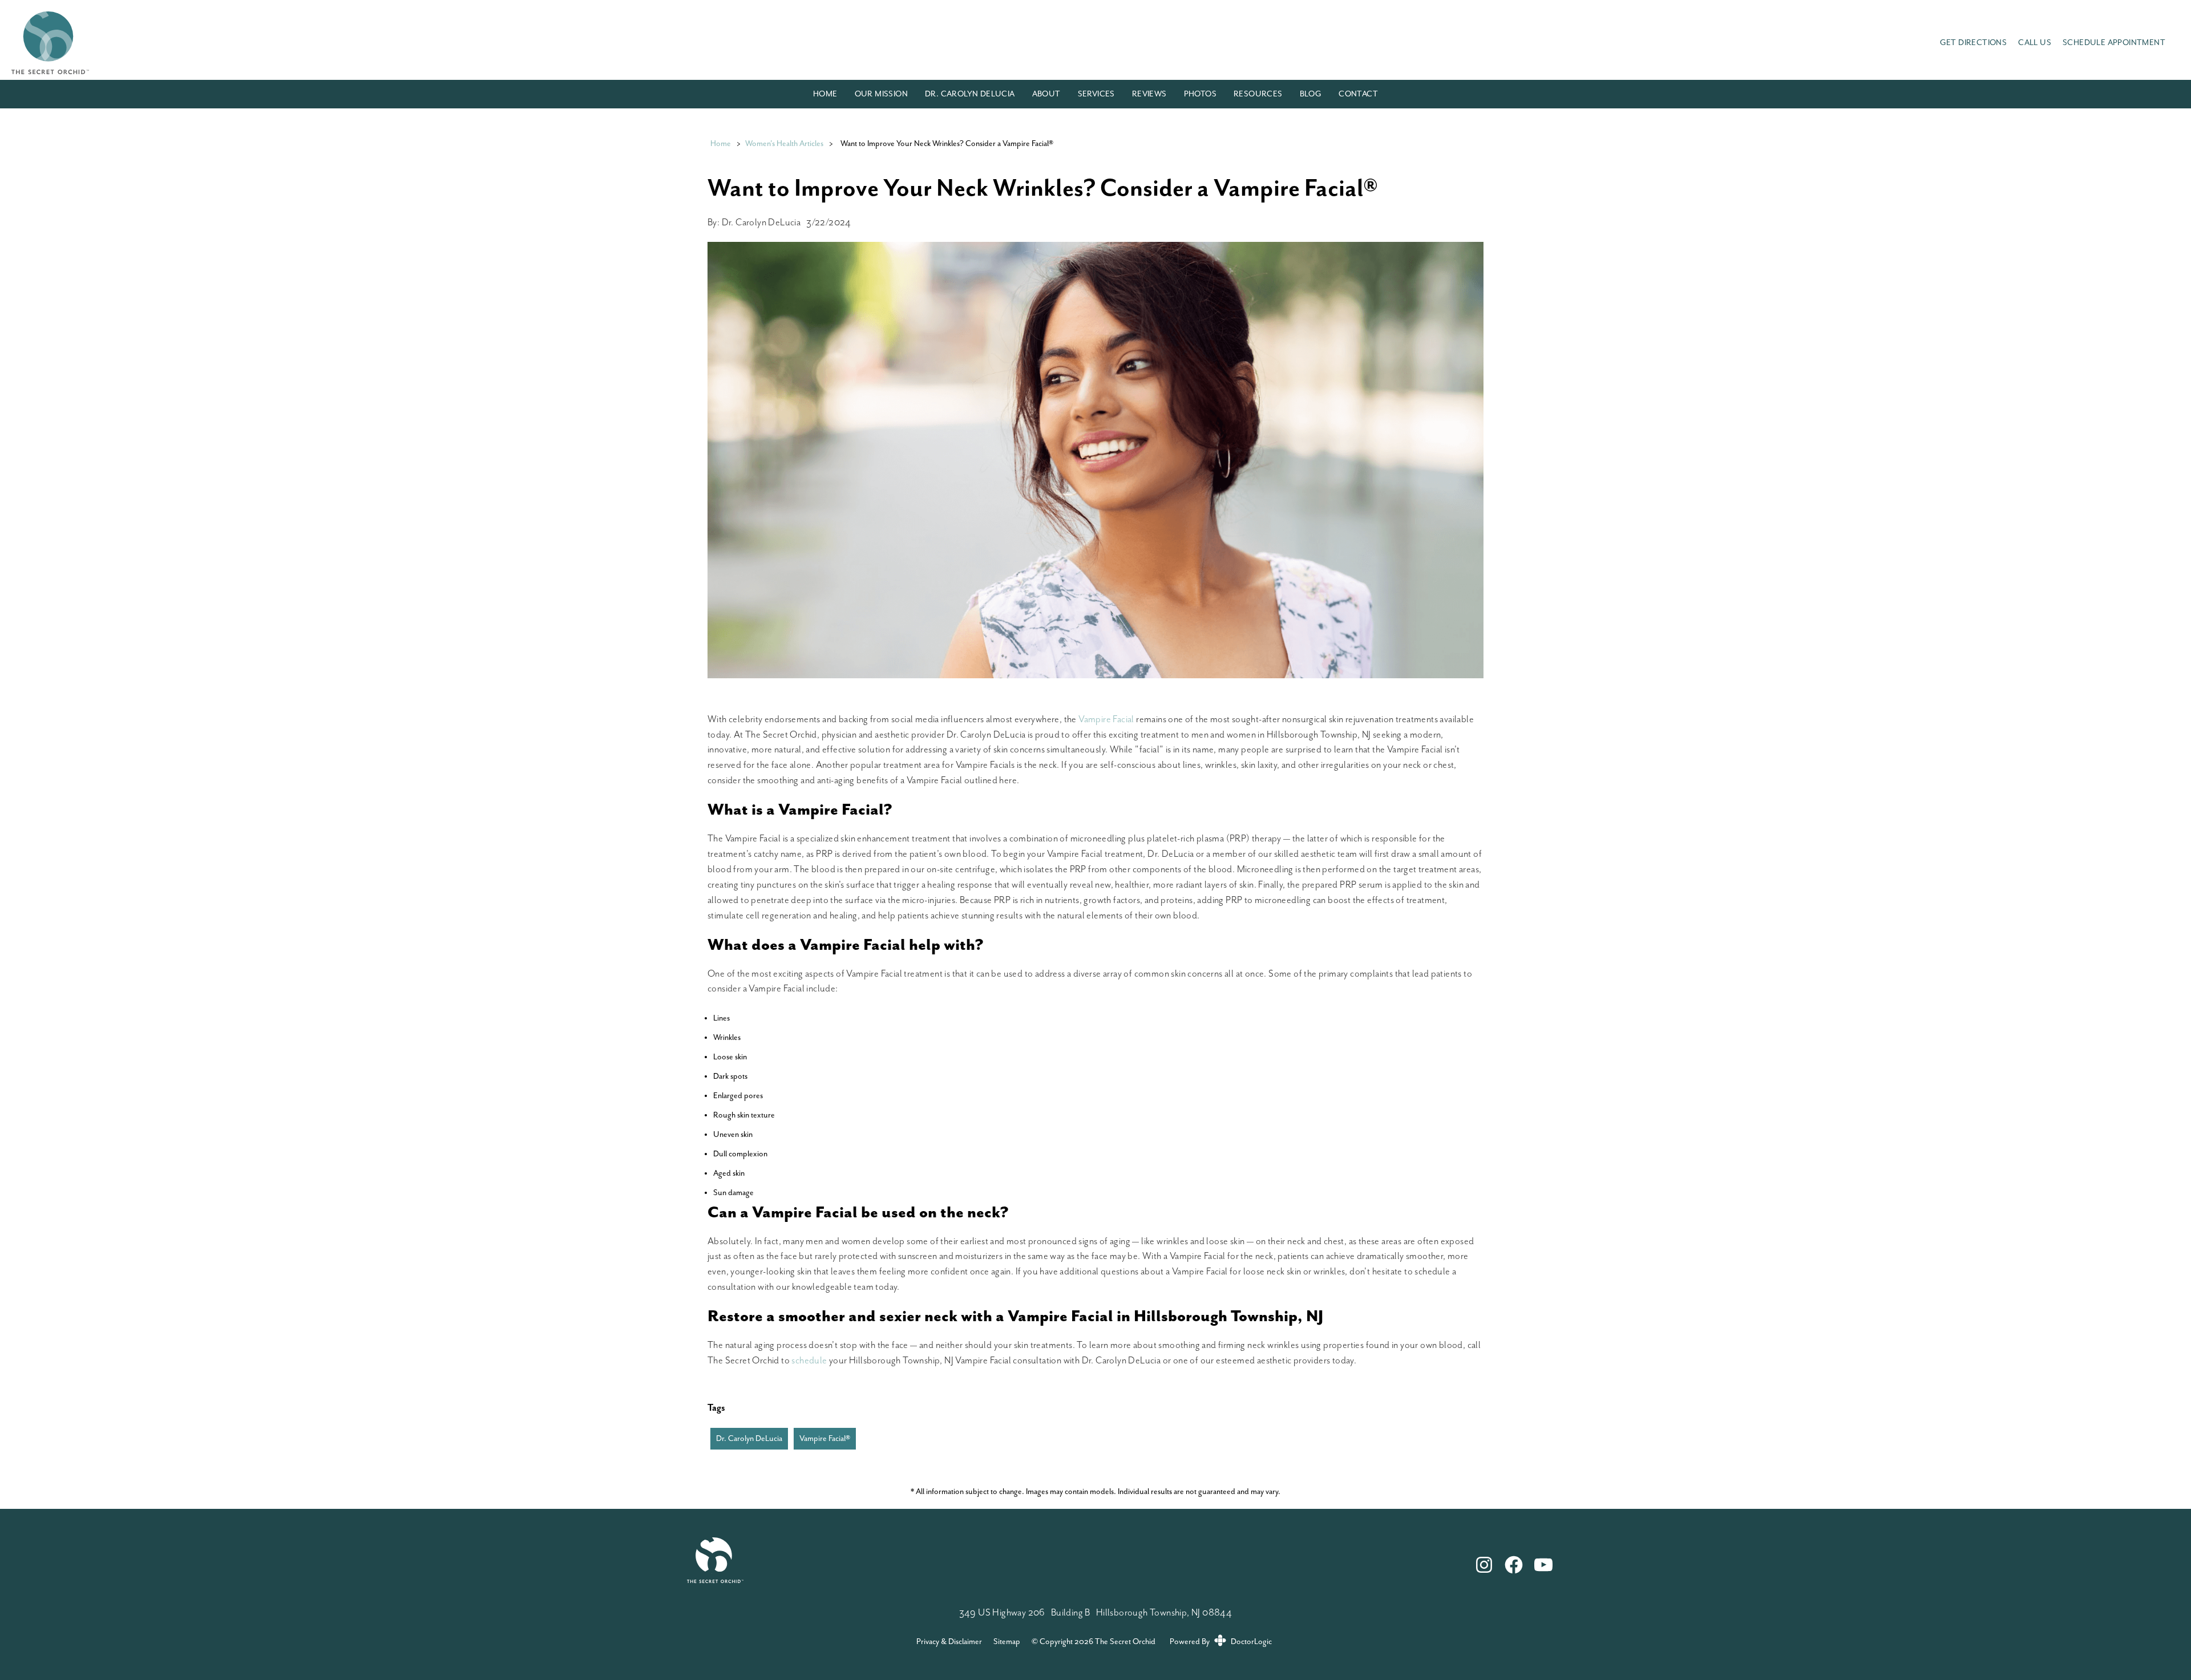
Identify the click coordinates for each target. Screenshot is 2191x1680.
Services (1096, 94)
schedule (809, 1361)
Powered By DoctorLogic (1221, 1642)
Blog (1311, 94)
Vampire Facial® (825, 1439)
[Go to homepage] (961, 43)
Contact (1358, 94)
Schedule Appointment (2114, 43)
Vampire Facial (1106, 720)
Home (825, 94)
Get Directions (1974, 43)
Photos (1200, 94)
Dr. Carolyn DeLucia (970, 94)
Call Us (2035, 43)
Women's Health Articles (784, 144)
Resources (1258, 94)
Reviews (1149, 94)
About (1046, 94)
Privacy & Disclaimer (949, 1642)
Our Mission (881, 94)
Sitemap (1007, 1642)
